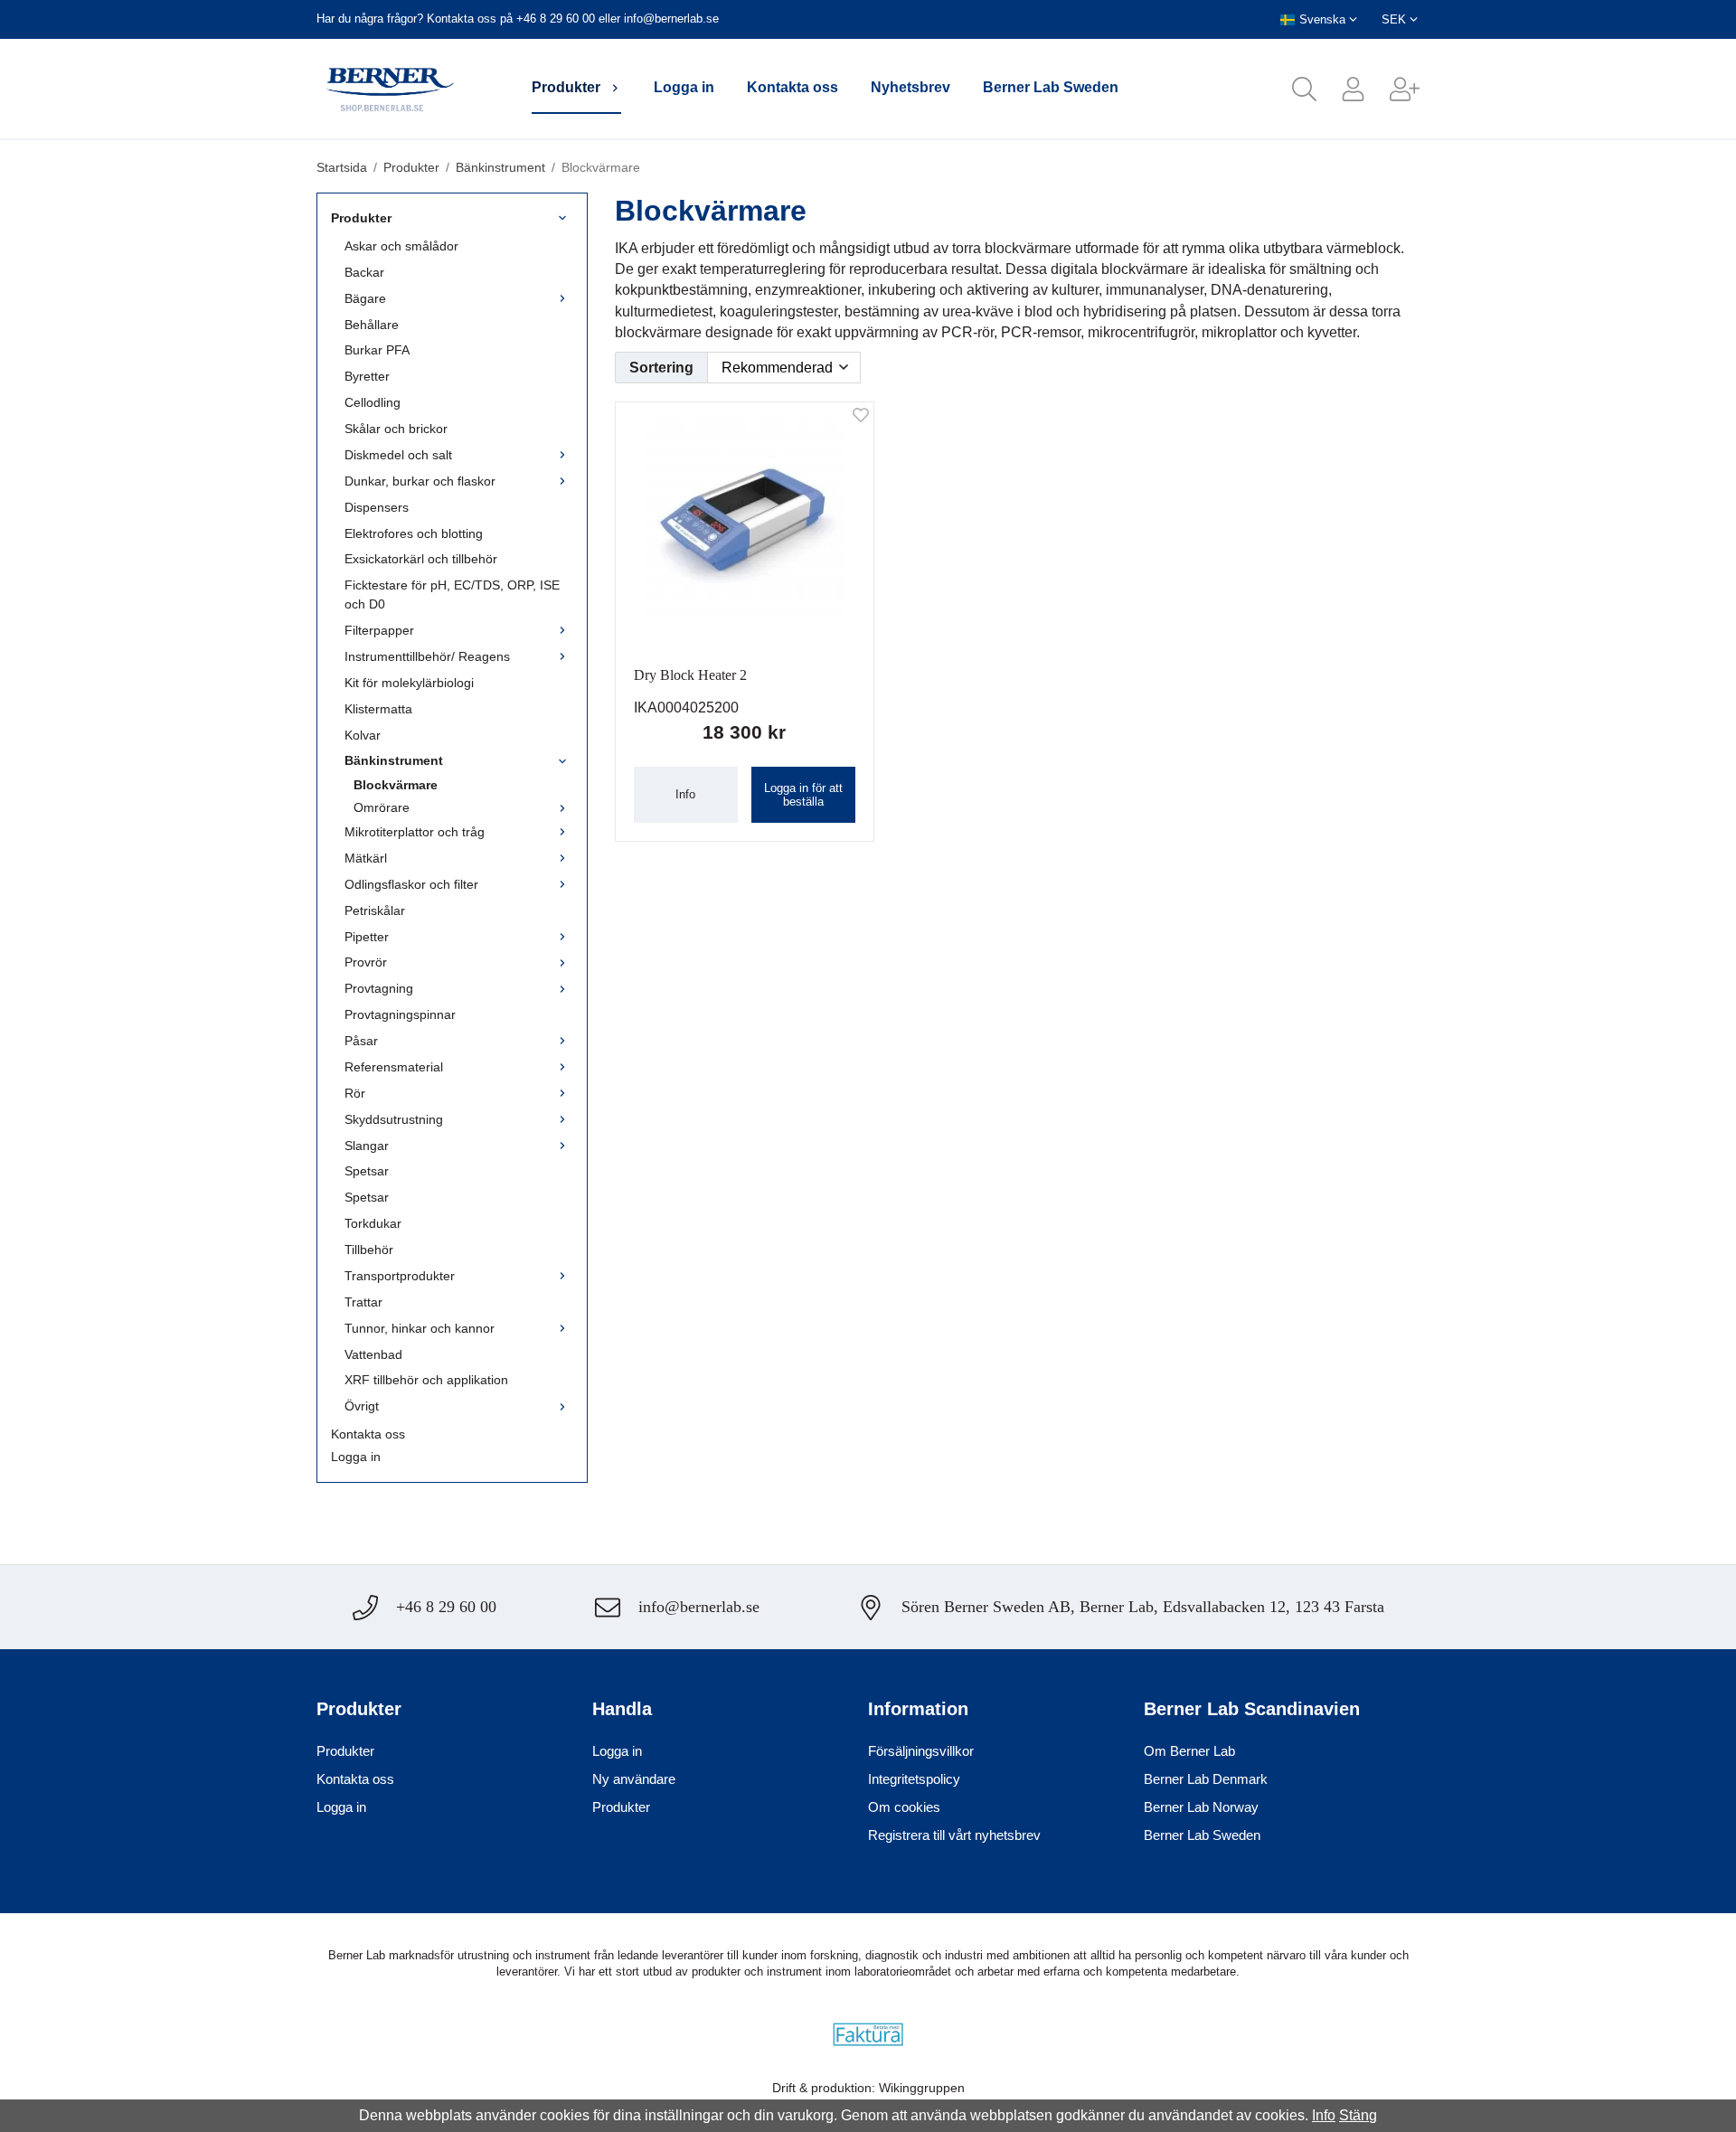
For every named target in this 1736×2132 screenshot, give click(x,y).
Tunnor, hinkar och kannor (420, 1328)
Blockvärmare (396, 785)
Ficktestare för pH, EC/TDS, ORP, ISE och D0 (452, 594)
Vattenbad (373, 1354)
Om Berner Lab (1189, 1751)
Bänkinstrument (394, 760)
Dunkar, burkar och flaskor (420, 481)
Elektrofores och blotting (414, 533)
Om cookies (904, 1807)
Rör (355, 1093)
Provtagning (379, 988)
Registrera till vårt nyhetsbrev (954, 1835)
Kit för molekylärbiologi (409, 683)
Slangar (367, 1146)
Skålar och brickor (396, 429)
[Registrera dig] (1392, 89)
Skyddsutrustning (394, 1119)
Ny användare (634, 1779)
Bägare (365, 298)
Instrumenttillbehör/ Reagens (427, 656)
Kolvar (363, 735)
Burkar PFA (377, 350)
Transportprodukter (400, 1276)
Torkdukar (373, 1223)
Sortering (661, 368)
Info (685, 794)
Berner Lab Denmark (1206, 1779)
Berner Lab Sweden (1051, 87)
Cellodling (373, 402)
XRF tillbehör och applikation (426, 1380)
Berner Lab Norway (1201, 1807)
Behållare (372, 325)
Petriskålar (375, 910)
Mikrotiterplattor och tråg (415, 832)
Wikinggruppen (922, 2088)
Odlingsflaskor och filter (411, 884)
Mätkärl (366, 858)
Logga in (684, 87)
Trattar (363, 1302)
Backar (364, 272)
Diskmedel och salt (398, 455)
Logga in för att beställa (803, 795)
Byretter (367, 376)
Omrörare (382, 807)
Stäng (1358, 2115)
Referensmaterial (394, 1067)
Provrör (366, 962)
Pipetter (367, 937)
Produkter (566, 87)
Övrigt (362, 1406)
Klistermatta (378, 709)
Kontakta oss (793, 87)
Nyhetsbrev (910, 87)
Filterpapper (379, 630)
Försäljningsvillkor (921, 1751)
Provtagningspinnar (400, 1014)
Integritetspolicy (914, 1779)
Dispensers (377, 507)
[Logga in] (1341, 89)
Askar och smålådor (401, 246)
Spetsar (367, 1171)
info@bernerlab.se (671, 19)
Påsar (361, 1041)
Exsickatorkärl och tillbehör (421, 559)
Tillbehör (369, 1250)
